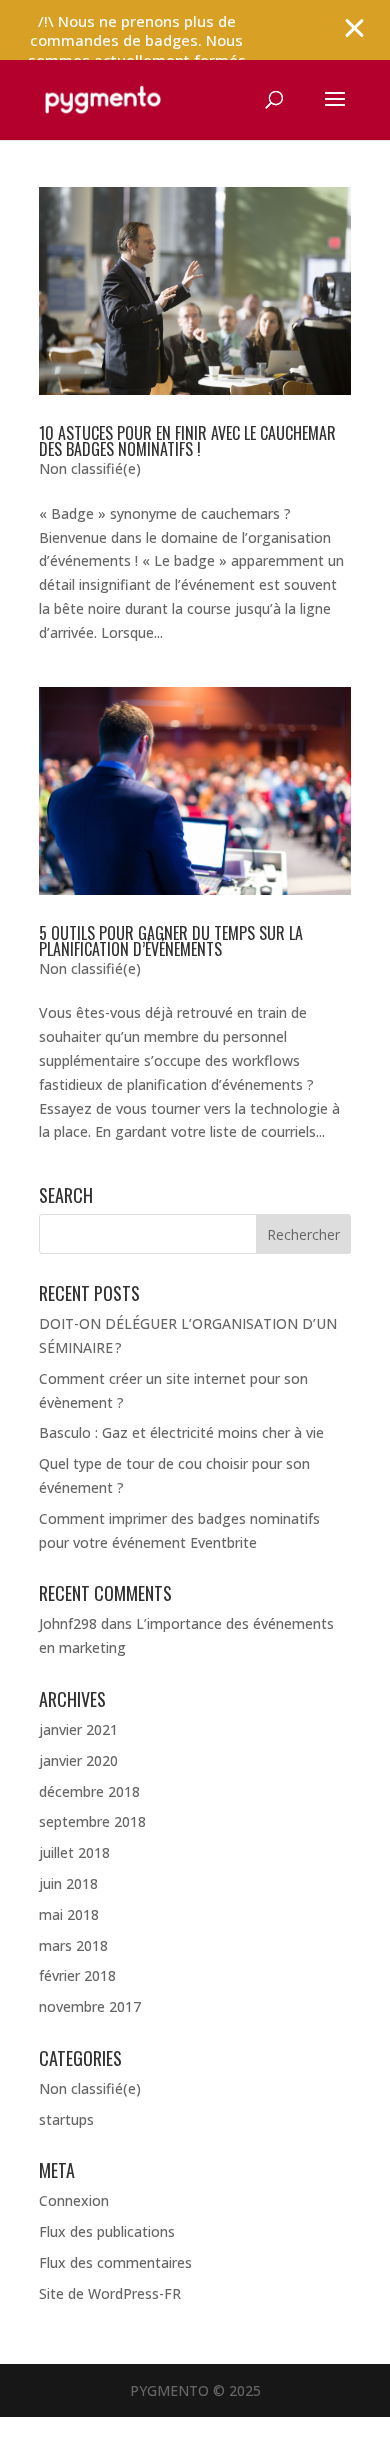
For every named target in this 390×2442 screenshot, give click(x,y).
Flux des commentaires (115, 2262)
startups (66, 2119)
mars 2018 (73, 1945)
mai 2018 (69, 1914)
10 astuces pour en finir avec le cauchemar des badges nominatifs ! (187, 441)
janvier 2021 (78, 1729)
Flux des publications (107, 2231)
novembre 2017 (90, 2006)
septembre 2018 (92, 1821)
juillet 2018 (74, 1852)
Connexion (74, 2200)
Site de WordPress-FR (110, 2293)
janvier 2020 (78, 1760)
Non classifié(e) (90, 468)
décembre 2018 (89, 1791)
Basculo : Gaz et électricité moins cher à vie (181, 1432)
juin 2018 (68, 1883)
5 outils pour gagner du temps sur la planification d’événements (171, 941)
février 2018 (77, 1975)
